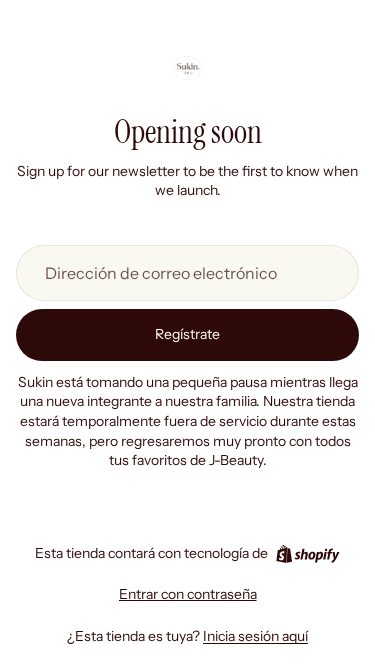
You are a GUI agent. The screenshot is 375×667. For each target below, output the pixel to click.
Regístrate (187, 334)
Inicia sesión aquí (255, 636)
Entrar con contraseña (188, 594)
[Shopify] (307, 554)
